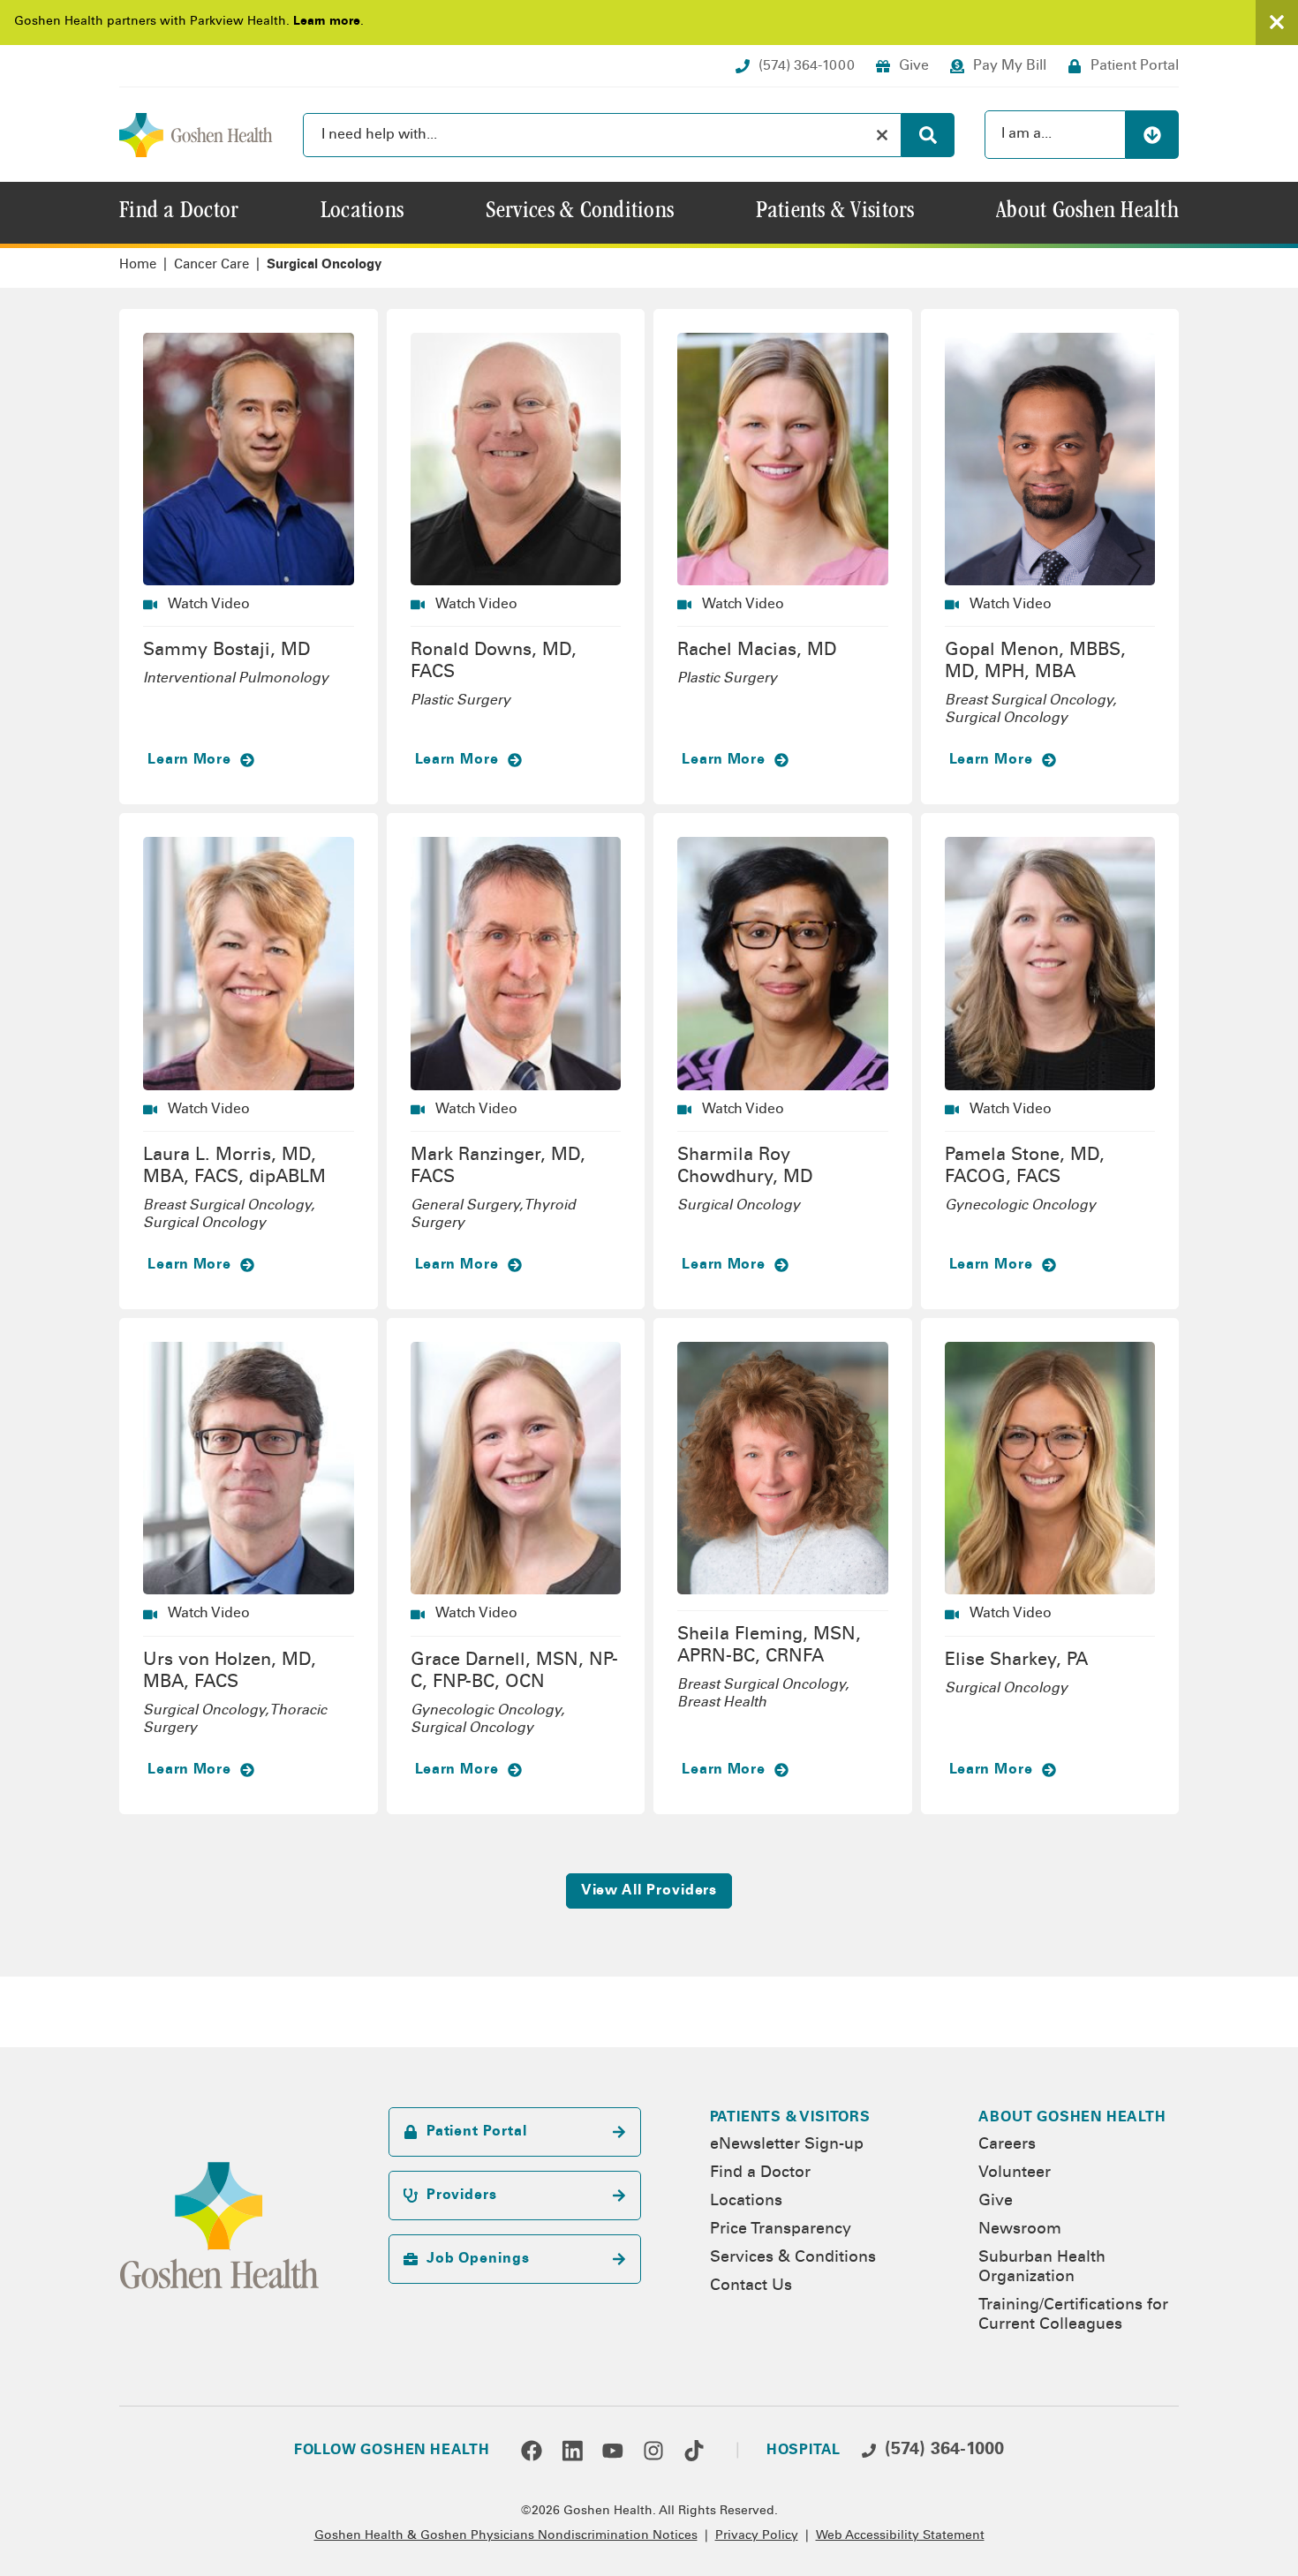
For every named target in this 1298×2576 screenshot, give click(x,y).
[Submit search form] (928, 135)
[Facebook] (532, 2451)
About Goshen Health (1072, 2118)
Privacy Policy (757, 2536)
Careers (1007, 2145)
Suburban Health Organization (1042, 2268)
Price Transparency (781, 2230)
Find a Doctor (760, 2173)
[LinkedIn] (572, 2451)
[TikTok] (694, 2451)
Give (996, 2202)
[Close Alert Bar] (1277, 23)
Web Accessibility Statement (900, 2536)
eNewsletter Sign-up (787, 2145)
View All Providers (649, 1891)
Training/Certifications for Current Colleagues (1073, 2316)
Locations (746, 2202)
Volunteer (1015, 2173)
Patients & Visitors (790, 2118)
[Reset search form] (882, 135)
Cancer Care (211, 265)
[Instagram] (653, 2451)
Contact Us (751, 2286)
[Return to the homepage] (196, 135)
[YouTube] (613, 2451)
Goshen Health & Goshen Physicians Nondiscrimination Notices (506, 2536)
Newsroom (1020, 2230)
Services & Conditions (793, 2258)
